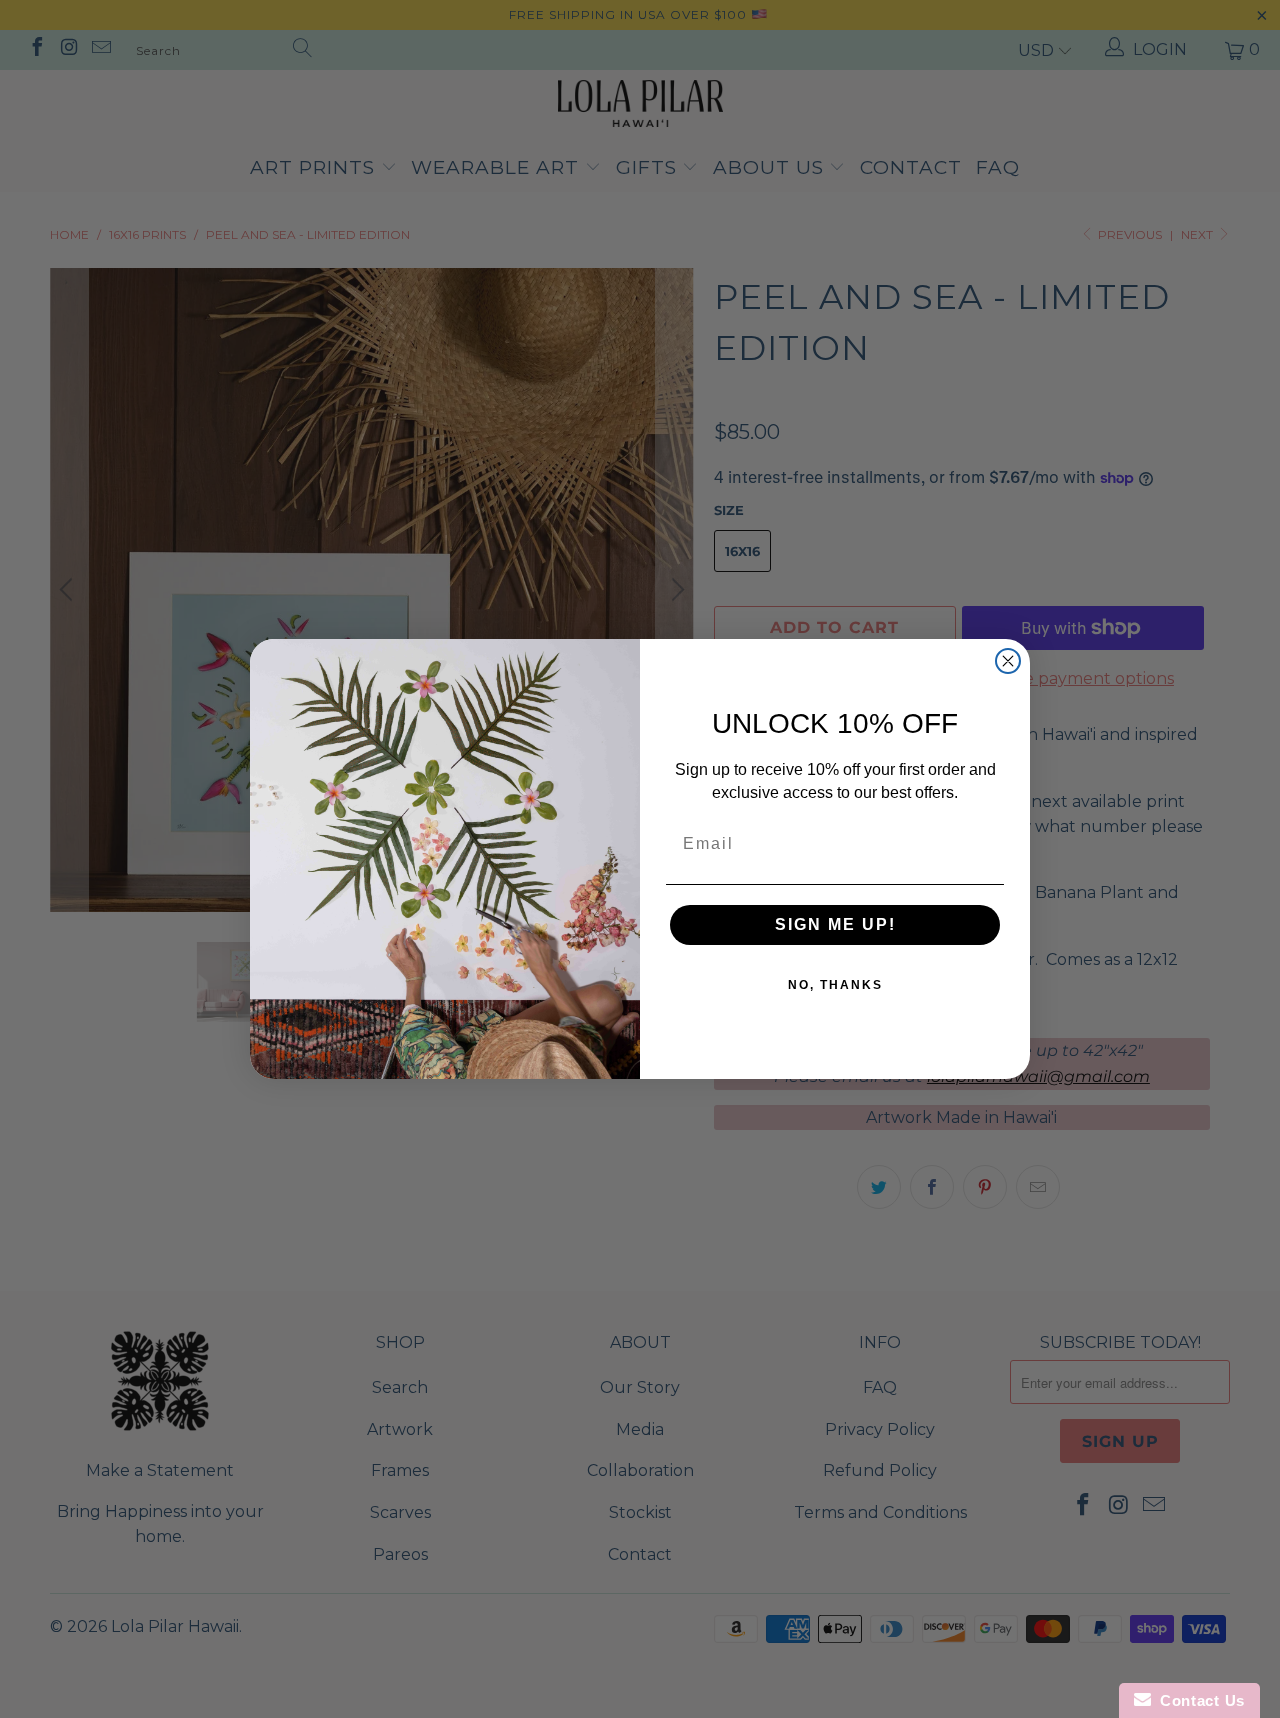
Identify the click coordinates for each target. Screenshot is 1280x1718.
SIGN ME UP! (835, 924)
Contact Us (1198, 1700)
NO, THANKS (835, 985)
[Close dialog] (1008, 661)
